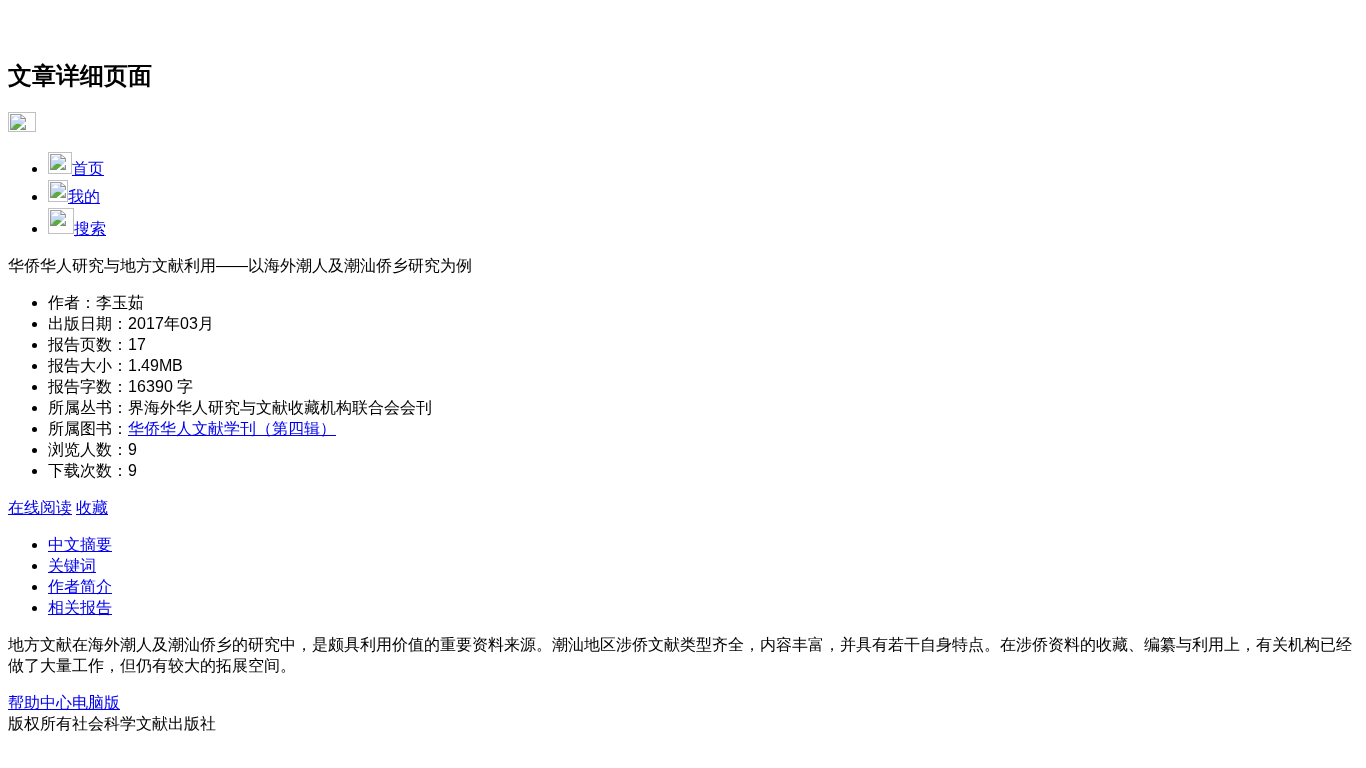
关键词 (72, 565)
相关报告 (80, 607)
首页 (88, 168)
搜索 (90, 228)
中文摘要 (80, 544)
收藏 (92, 507)
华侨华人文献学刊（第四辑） (232, 428)
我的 (84, 196)
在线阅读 (40, 507)
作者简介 (80, 586)
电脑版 (96, 702)
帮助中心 (40, 702)
